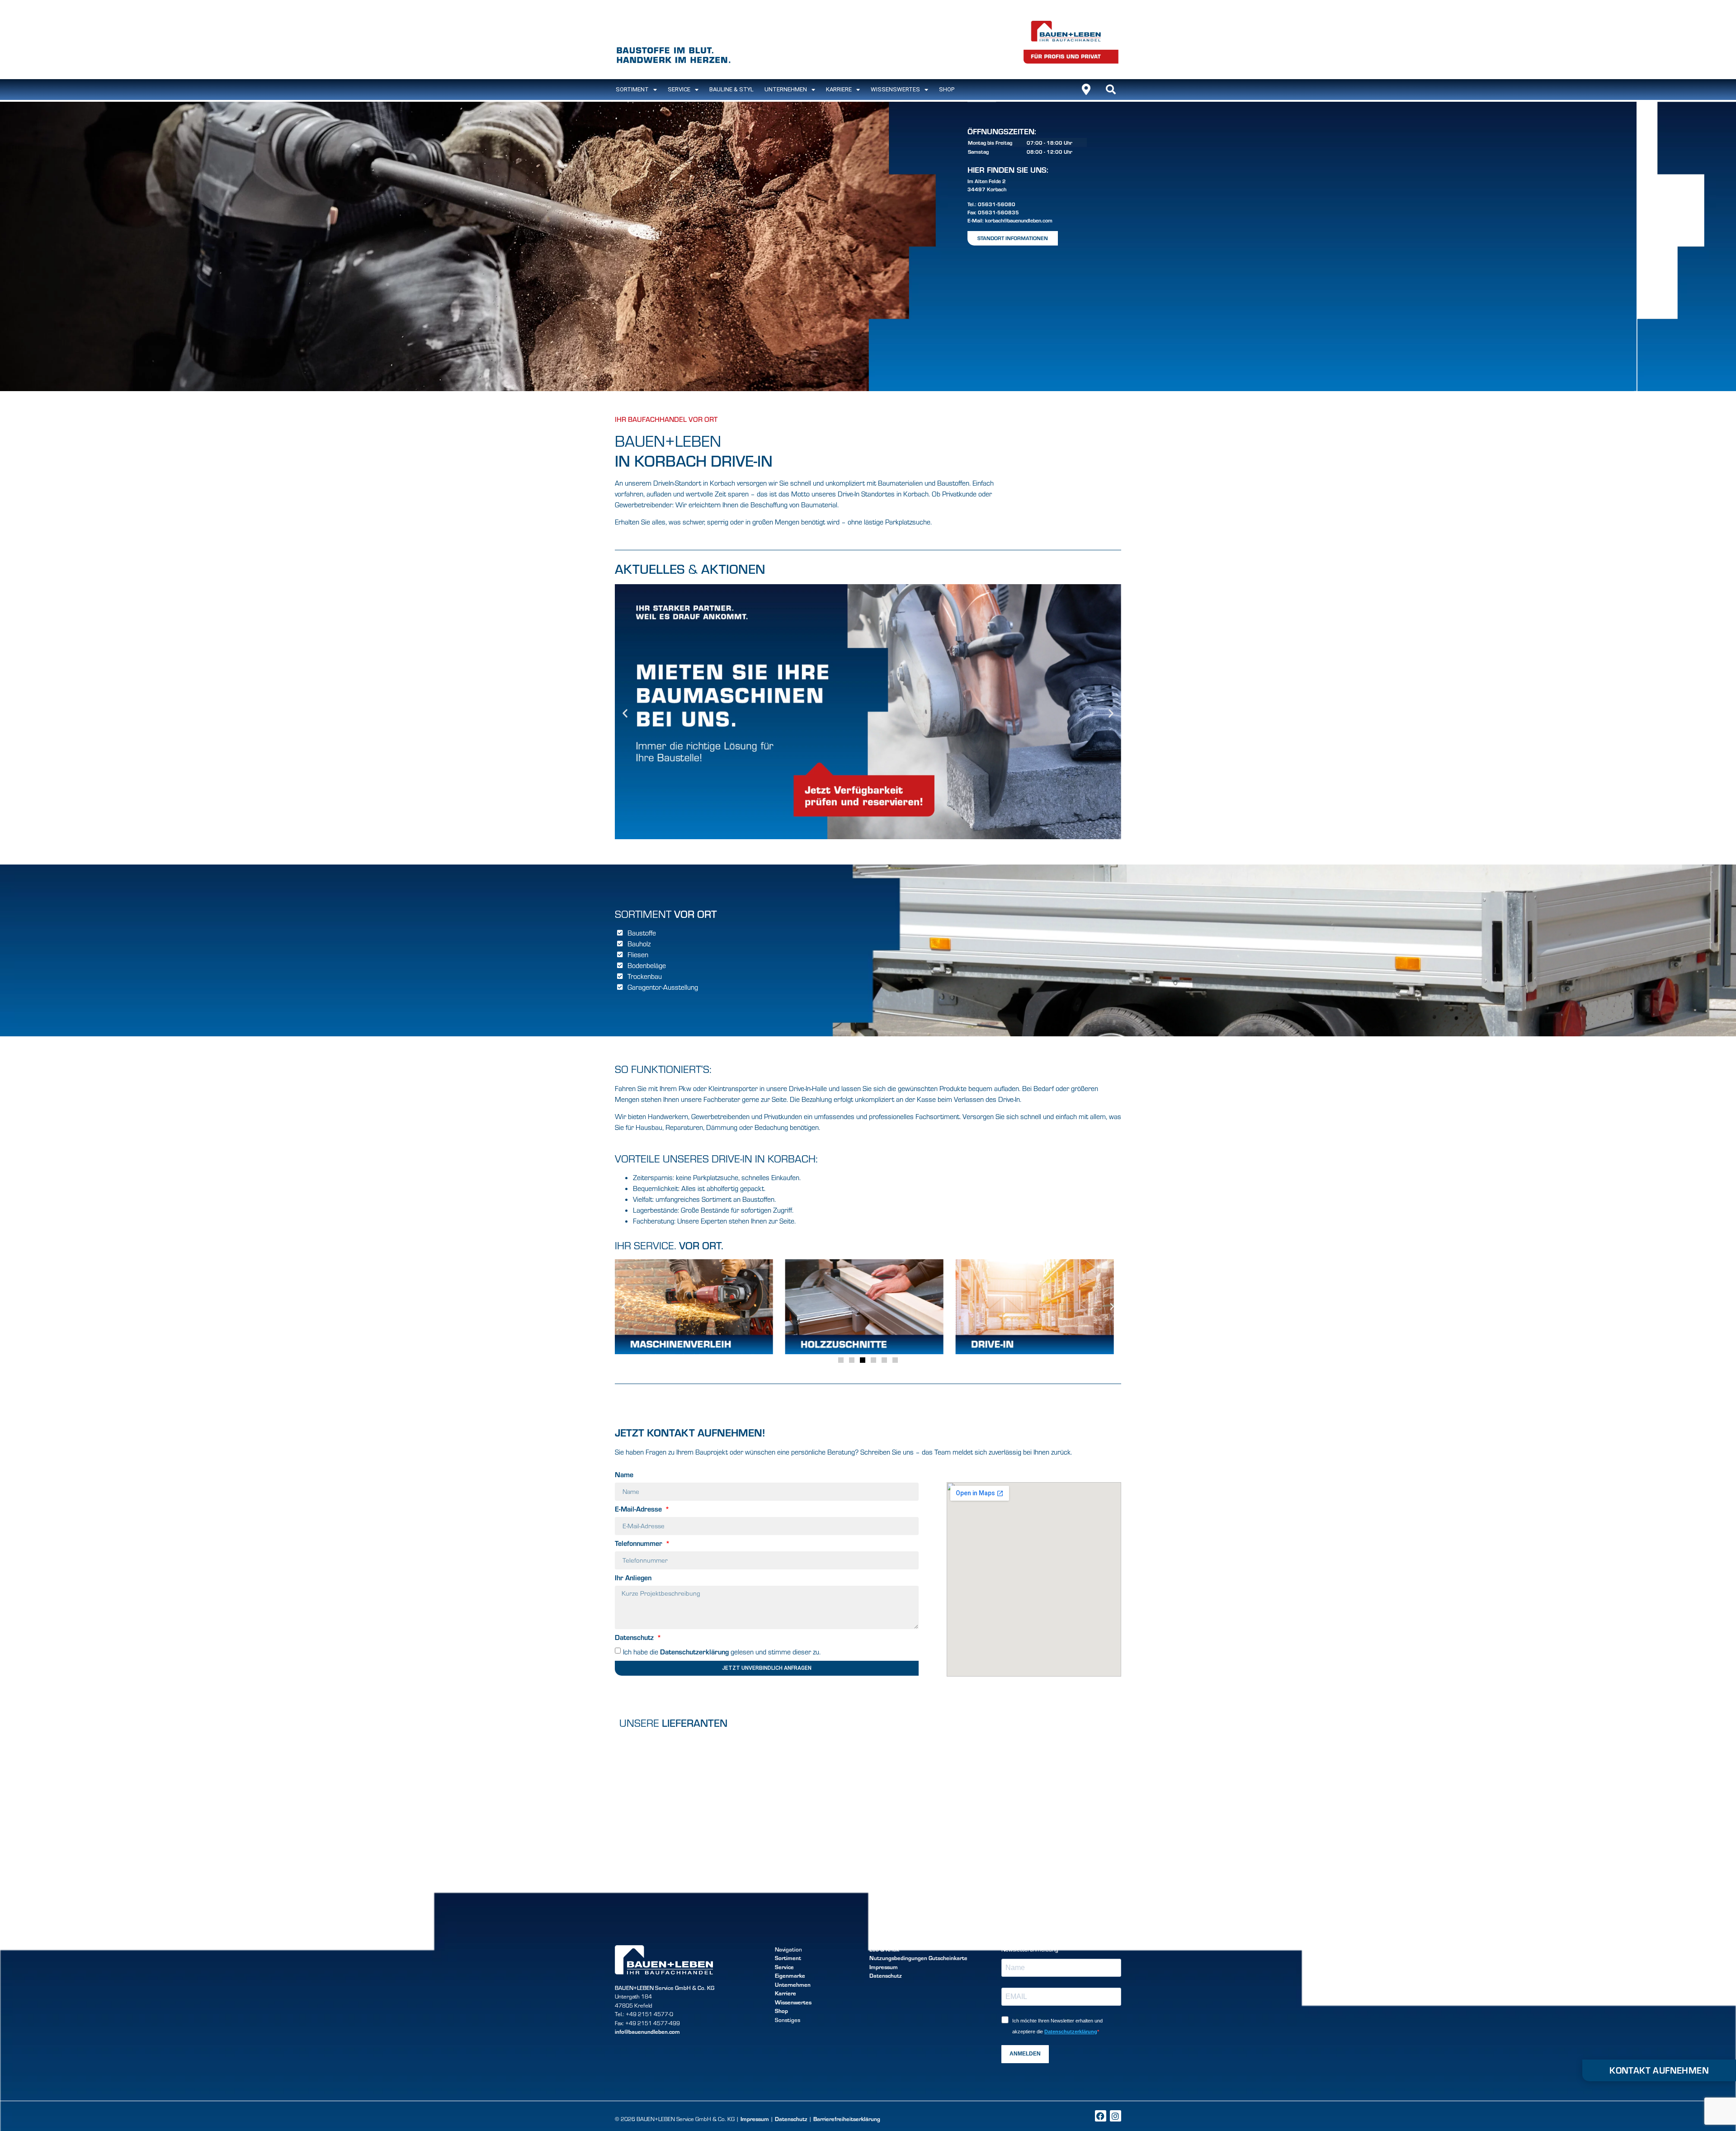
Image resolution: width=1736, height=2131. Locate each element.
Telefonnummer (639, 1544)
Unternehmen (786, 89)
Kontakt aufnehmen (1659, 2070)
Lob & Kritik (884, 1949)
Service (679, 89)
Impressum (884, 1967)
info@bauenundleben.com (647, 2032)
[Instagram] (1116, 2116)
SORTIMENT (632, 89)
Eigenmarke (790, 1975)
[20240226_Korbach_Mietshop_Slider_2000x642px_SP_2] (868, 836)
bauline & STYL (731, 89)
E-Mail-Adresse (639, 1509)
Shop (947, 89)
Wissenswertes (895, 89)
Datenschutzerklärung (694, 1651)
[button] (1111, 90)
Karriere (839, 89)
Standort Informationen (1013, 238)
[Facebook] (1101, 2116)
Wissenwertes (793, 2002)
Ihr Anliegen (633, 1578)
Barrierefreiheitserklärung (847, 2119)
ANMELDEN (1025, 2054)
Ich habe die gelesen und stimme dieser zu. (722, 1652)
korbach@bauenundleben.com (1019, 220)
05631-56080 (997, 204)
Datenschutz (635, 1638)
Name (624, 1475)
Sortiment (788, 1958)
